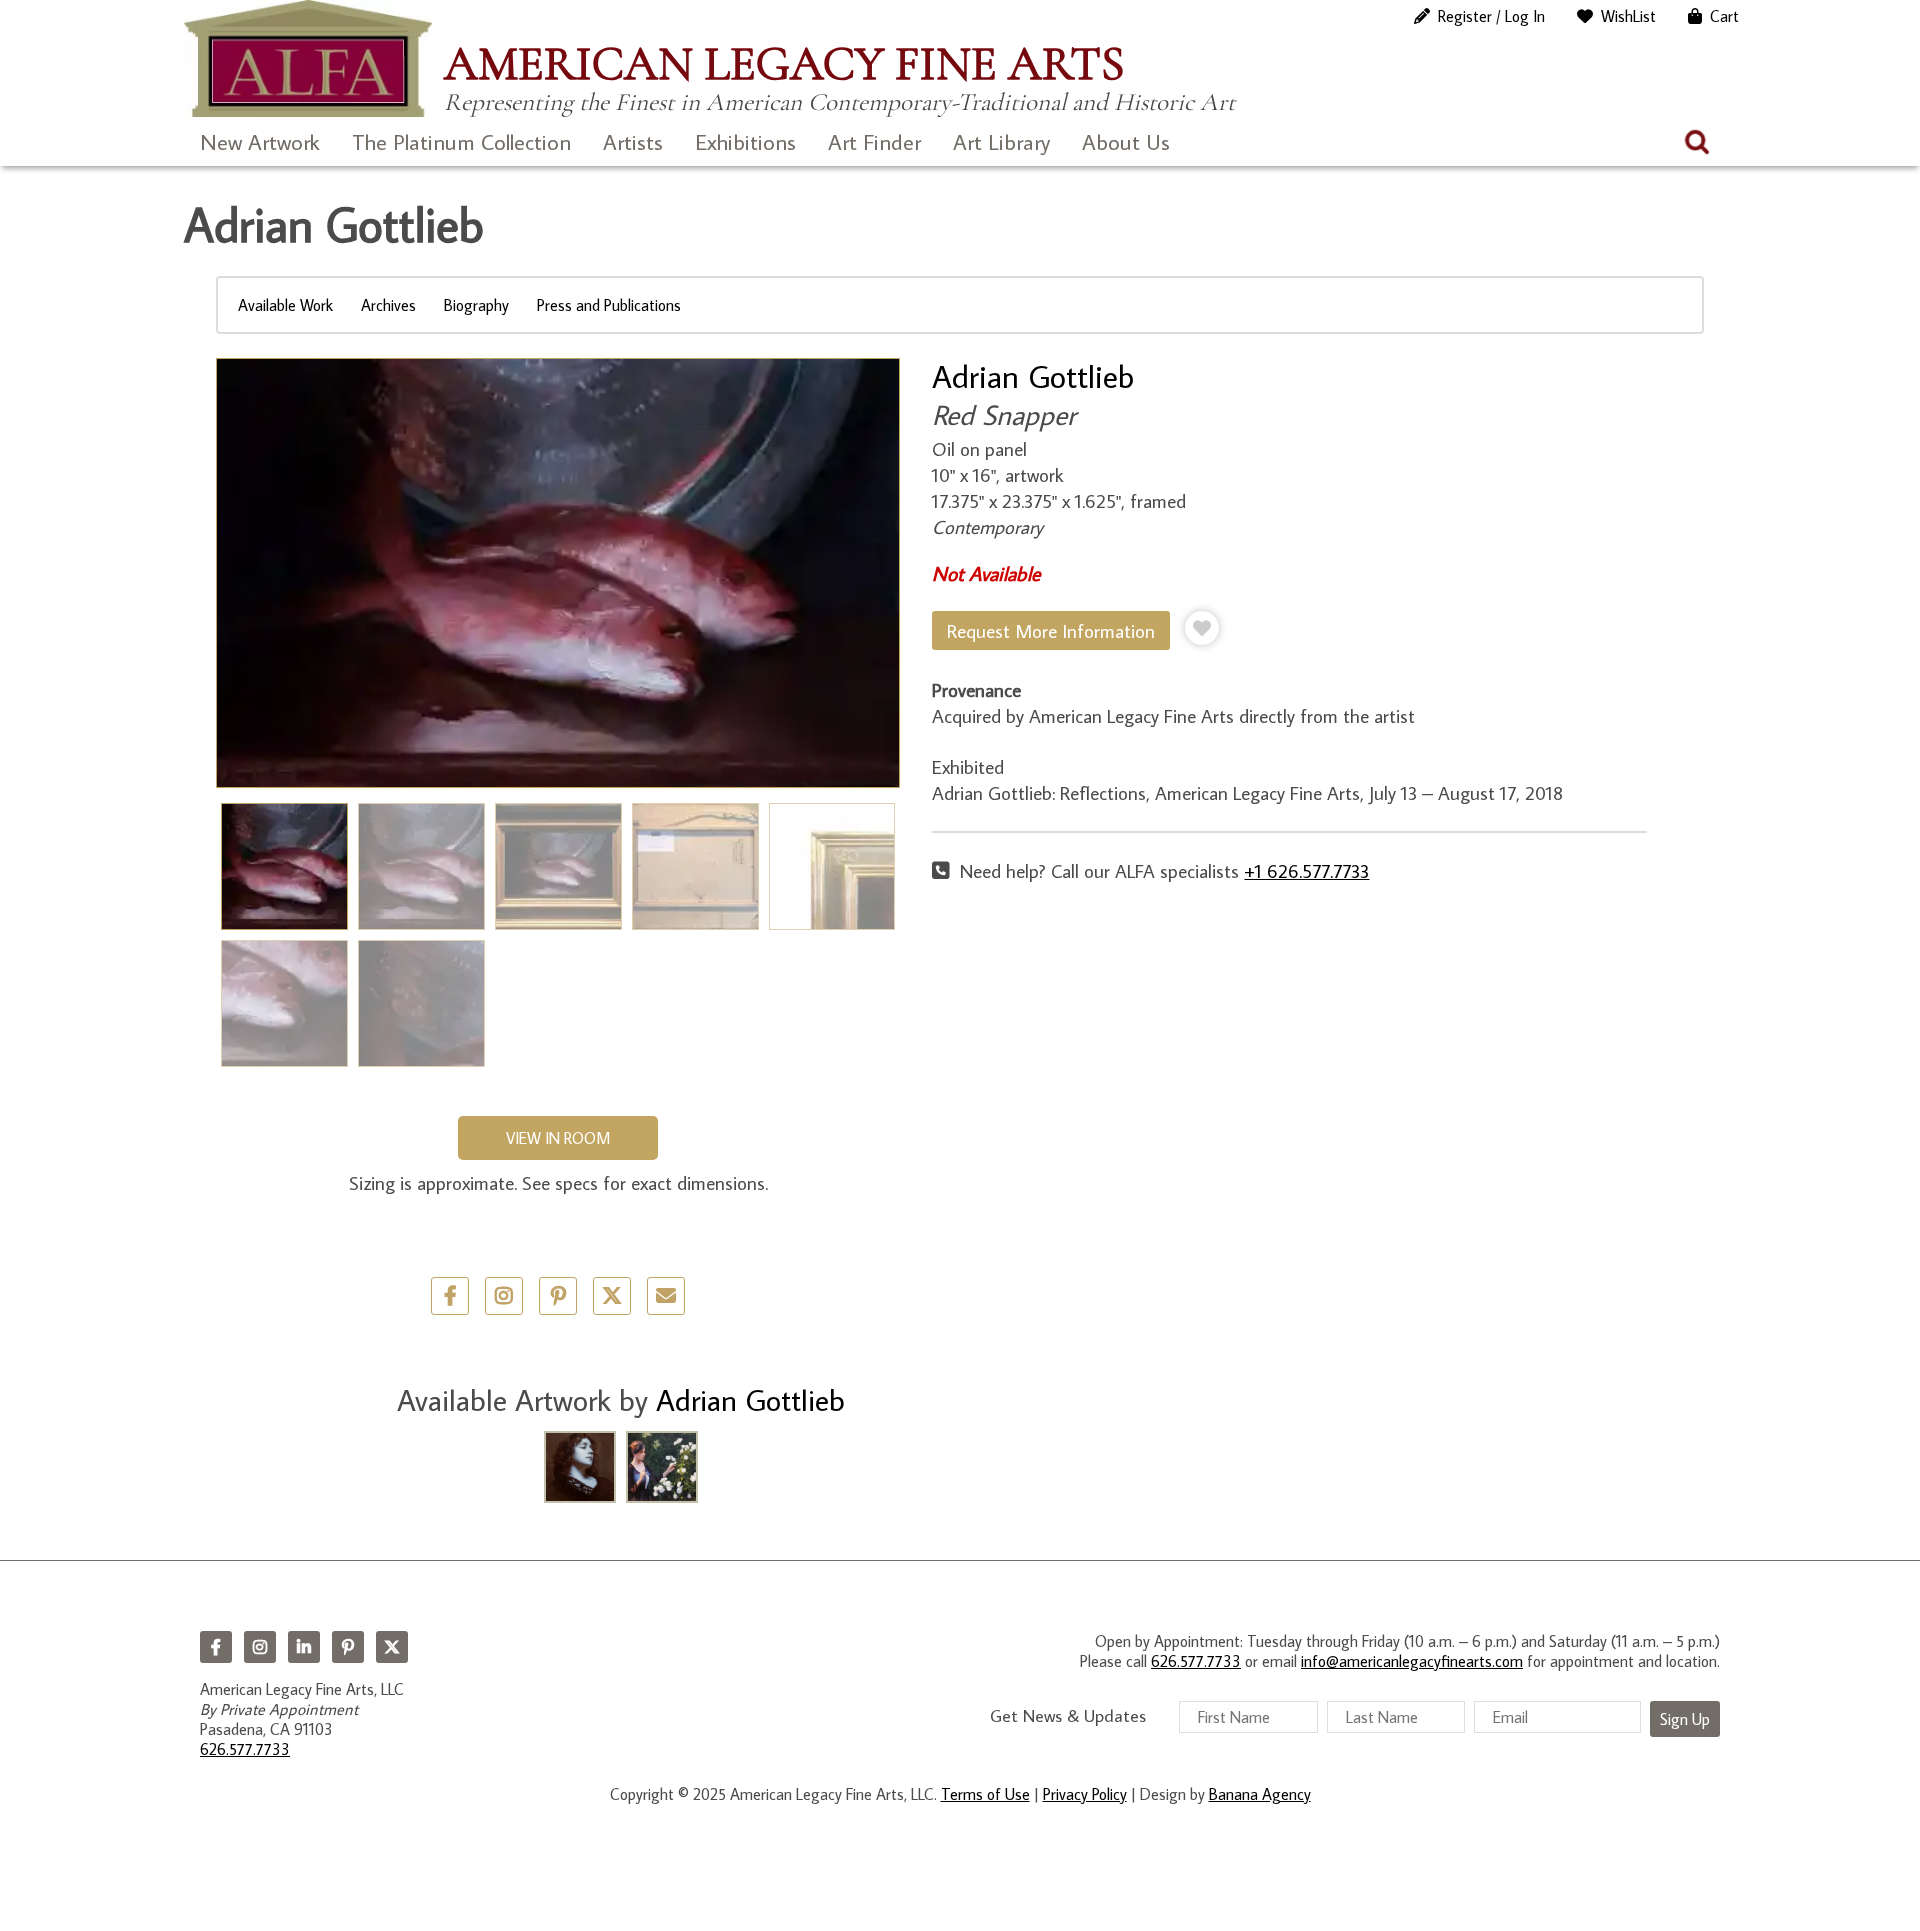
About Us (1126, 141)
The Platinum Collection (461, 141)
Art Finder (874, 141)
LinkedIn (304, 1647)
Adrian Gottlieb (1033, 376)
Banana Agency (1260, 1794)
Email (666, 1296)
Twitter (612, 1296)
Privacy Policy (1085, 1794)
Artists (633, 141)
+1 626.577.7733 (1306, 870)
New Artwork (260, 141)
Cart (1724, 16)
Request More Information (1051, 630)
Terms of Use (985, 1794)
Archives (388, 305)
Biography (476, 305)
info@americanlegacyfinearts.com (1412, 1661)
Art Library (1001, 141)
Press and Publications (609, 305)
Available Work (285, 305)
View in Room (558, 1138)
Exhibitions (745, 141)
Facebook (216, 1647)
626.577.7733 (245, 1749)
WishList (1628, 16)
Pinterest (348, 1647)
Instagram (260, 1647)
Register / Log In (1491, 16)
